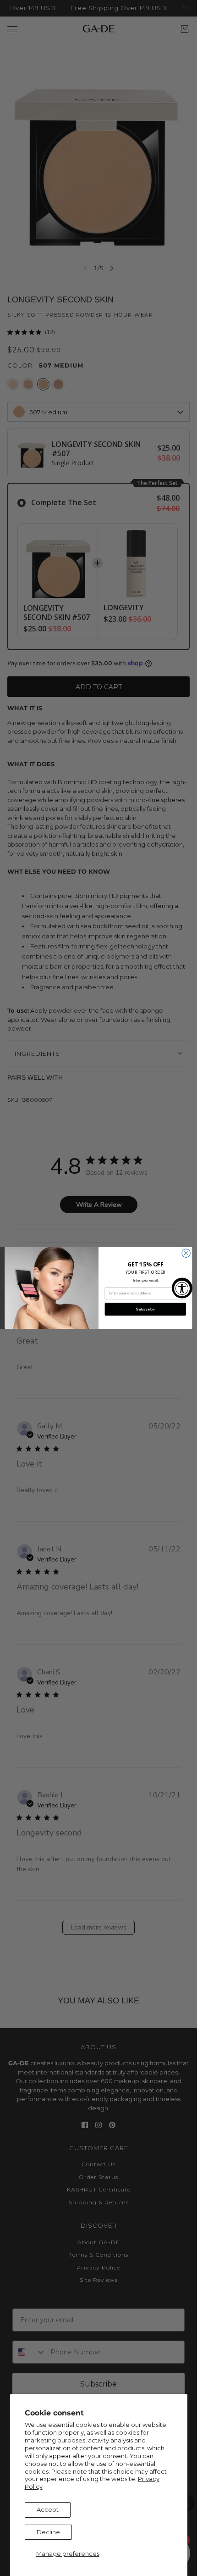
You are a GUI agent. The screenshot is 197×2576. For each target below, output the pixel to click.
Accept (48, 2509)
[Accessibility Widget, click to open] (182, 1288)
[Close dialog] (186, 1253)
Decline (48, 2532)
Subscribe (145, 1309)
